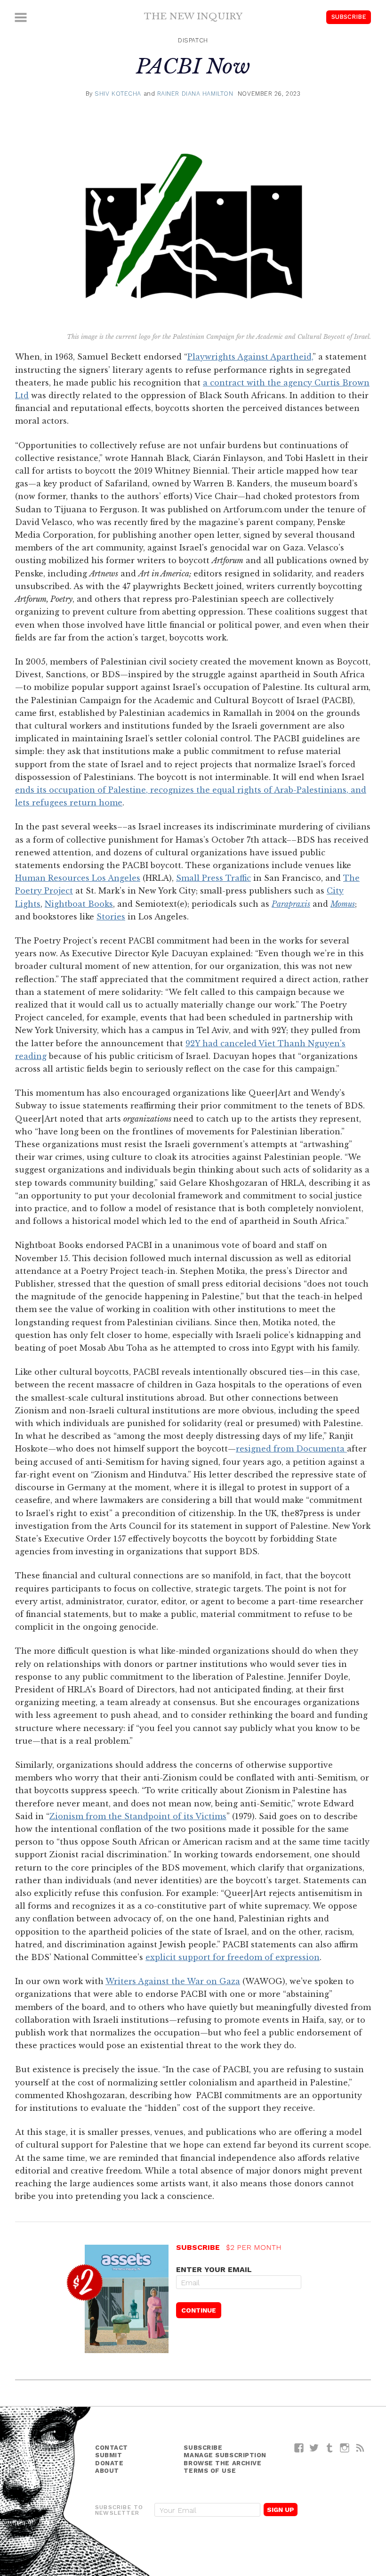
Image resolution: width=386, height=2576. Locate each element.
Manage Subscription (225, 2455)
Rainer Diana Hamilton (195, 94)
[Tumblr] (330, 2448)
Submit (109, 2455)
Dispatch (193, 40)
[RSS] (360, 2448)
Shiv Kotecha (118, 94)
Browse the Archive (222, 2463)
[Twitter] (314, 2448)
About (107, 2471)
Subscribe (349, 17)
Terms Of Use (210, 2471)
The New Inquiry (193, 16)
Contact (112, 2448)
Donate (109, 2463)
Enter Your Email (214, 2269)
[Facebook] (299, 2448)
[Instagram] (345, 2448)
